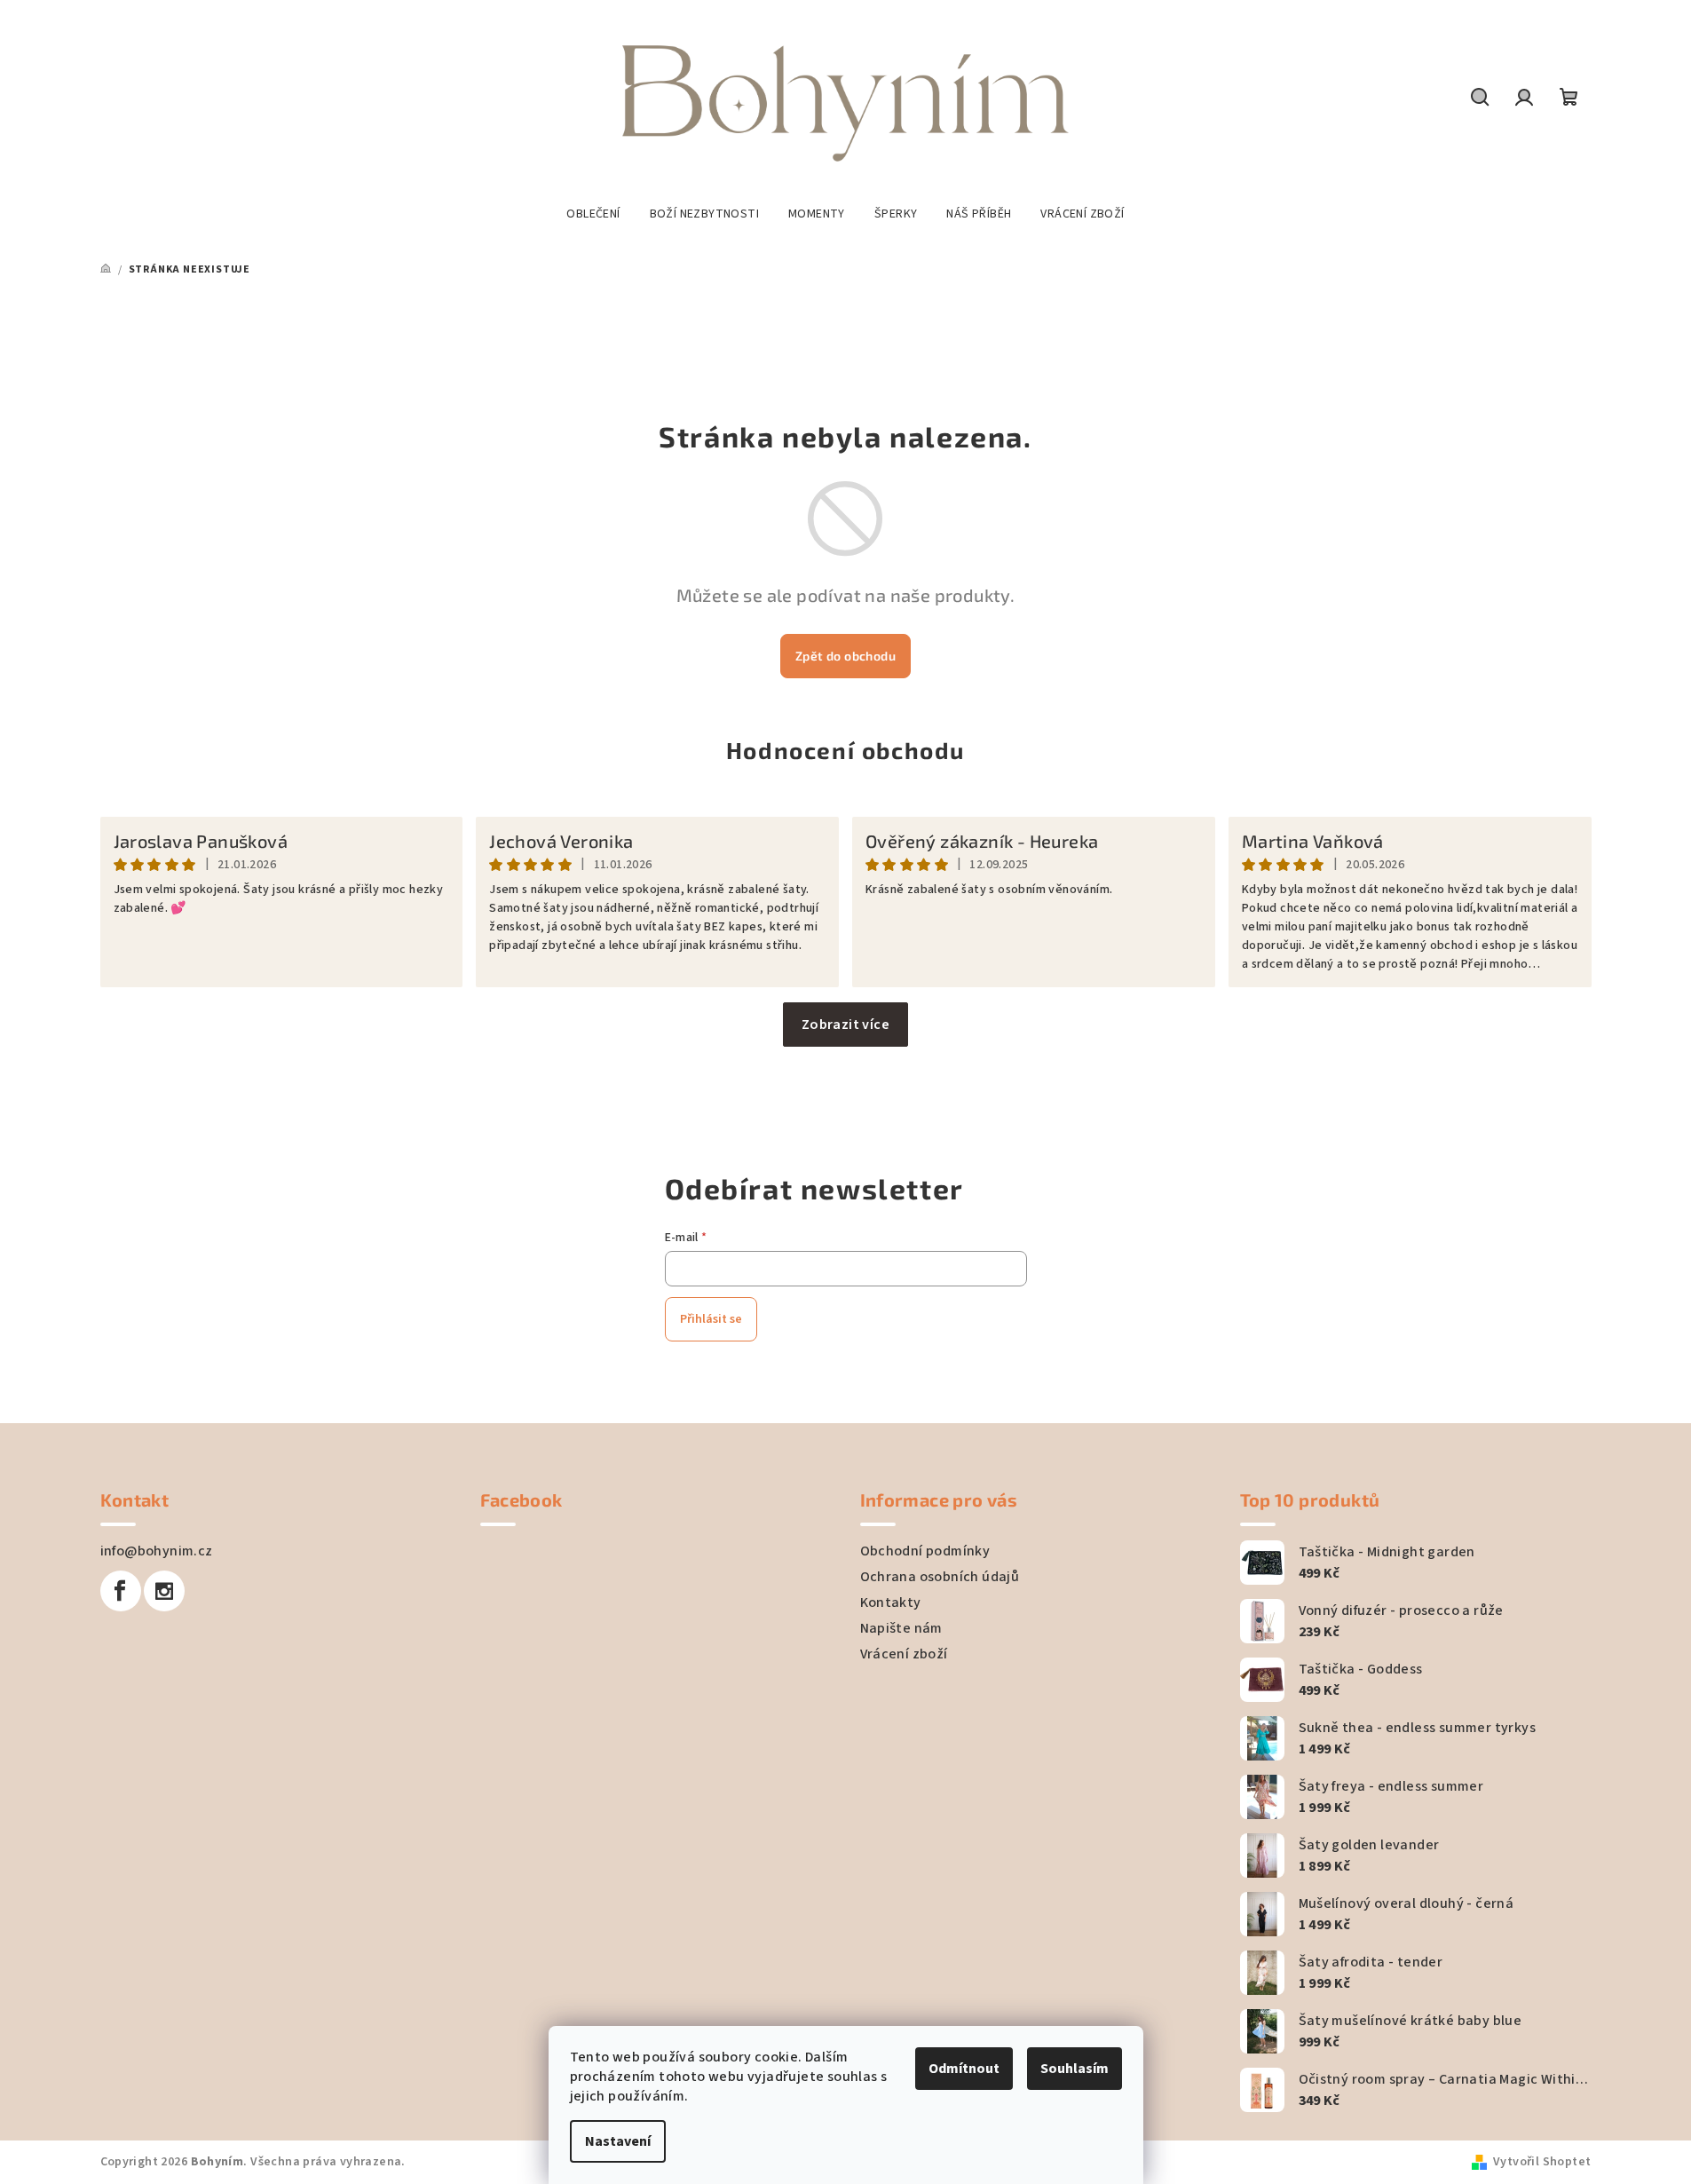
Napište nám (901, 1628)
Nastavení (618, 2141)
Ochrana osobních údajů (940, 1577)
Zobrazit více (845, 1025)
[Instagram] (164, 1591)
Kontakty (891, 1602)
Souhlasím (1075, 2069)
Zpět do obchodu (845, 656)
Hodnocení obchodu (845, 750)
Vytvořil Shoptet (1542, 2162)
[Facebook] (121, 1591)
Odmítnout (964, 2069)
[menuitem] (593, 214)
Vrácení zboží (904, 1654)
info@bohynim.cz (157, 1551)
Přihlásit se (711, 1319)
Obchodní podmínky (925, 1551)
